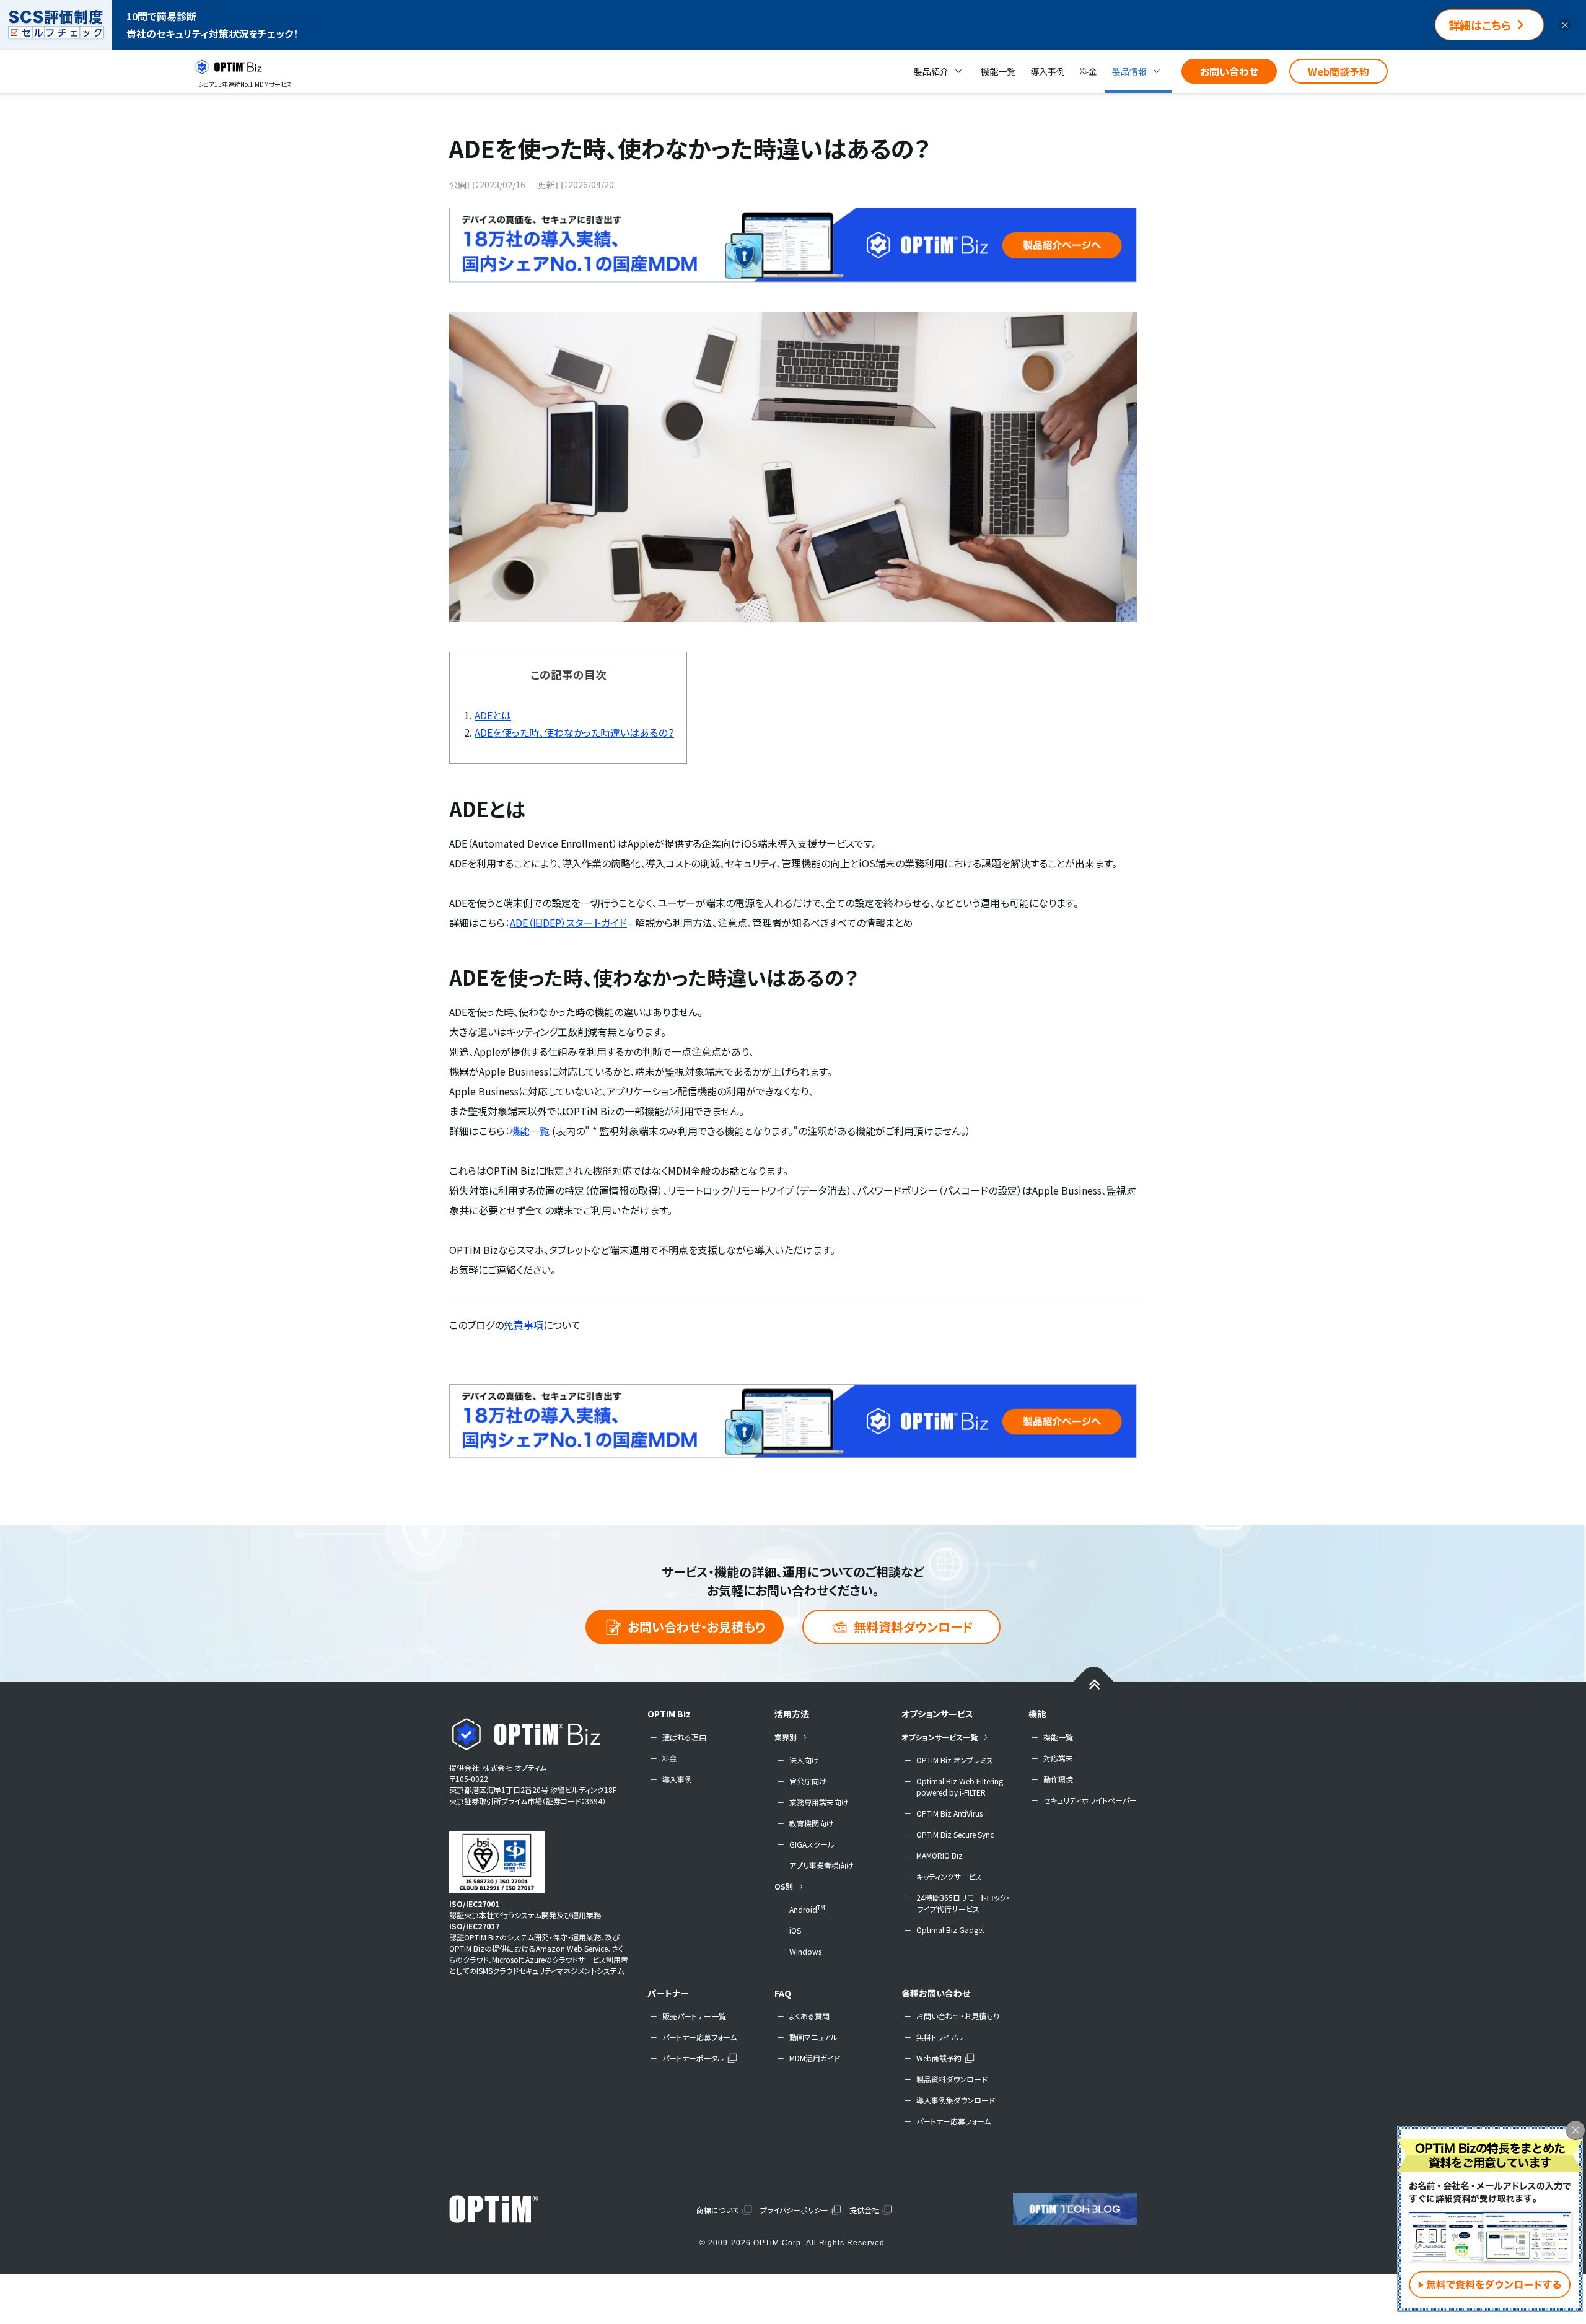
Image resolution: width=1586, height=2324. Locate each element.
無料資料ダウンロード (913, 1627)
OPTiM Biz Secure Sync (955, 1834)
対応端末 (1058, 1758)
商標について (718, 2210)
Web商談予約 (1338, 71)
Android (807, 1909)
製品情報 (1129, 71)
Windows (805, 1951)
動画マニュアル (813, 2037)
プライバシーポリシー (794, 2210)
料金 (1089, 71)
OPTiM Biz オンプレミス (955, 1760)
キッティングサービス (949, 1876)
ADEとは (493, 715)
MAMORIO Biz (940, 1855)
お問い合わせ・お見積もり (696, 1627)
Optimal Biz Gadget (950, 1930)
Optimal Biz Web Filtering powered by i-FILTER (960, 1787)
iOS (795, 1930)
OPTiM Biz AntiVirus (949, 1813)
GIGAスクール (812, 1844)
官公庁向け (808, 1781)
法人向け (804, 1760)
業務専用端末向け (819, 1802)
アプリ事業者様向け (821, 1865)
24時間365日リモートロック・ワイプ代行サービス (963, 1903)
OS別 (784, 1886)
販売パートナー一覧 (694, 2016)
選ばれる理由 (684, 1737)
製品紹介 (931, 71)
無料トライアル (940, 2037)
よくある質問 (809, 2016)
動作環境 (1058, 1779)
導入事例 (1048, 71)
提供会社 (864, 2210)
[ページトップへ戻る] (1094, 1684)
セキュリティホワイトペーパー (1090, 1800)
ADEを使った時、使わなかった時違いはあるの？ (574, 732)
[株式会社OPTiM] (511, 2209)
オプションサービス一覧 (940, 1737)
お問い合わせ (1229, 71)
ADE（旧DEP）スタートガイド (568, 923)
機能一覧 (998, 71)
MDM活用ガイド (815, 2058)
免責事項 (524, 1325)
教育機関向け (812, 1823)
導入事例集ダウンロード (956, 2100)
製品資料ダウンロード (952, 2079)
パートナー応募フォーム (699, 2037)
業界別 (786, 1737)
